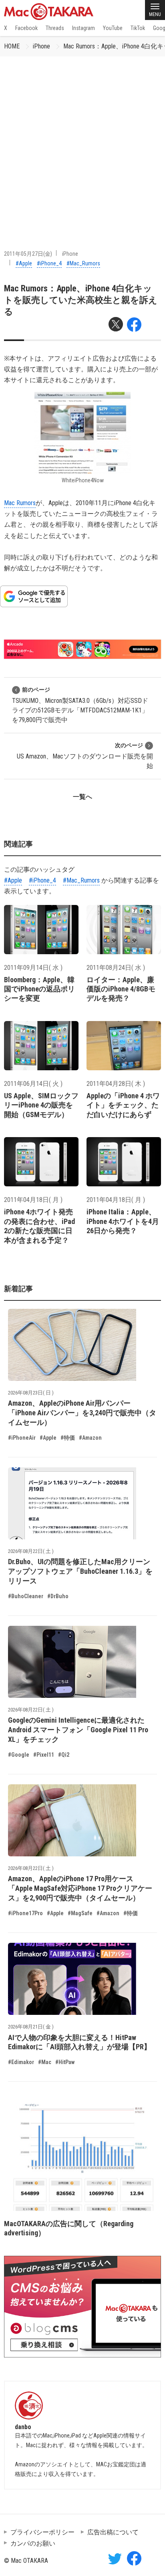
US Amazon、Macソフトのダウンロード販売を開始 (85, 756)
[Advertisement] (82, 143)
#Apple (24, 263)
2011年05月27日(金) (28, 254)
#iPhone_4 (49, 263)
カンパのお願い (33, 2543)
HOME (12, 46)
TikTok (138, 28)
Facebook (26, 28)
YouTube (113, 28)
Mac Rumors (20, 503)
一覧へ (82, 797)
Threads (55, 28)
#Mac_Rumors (83, 263)
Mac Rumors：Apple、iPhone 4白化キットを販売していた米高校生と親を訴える (81, 300)
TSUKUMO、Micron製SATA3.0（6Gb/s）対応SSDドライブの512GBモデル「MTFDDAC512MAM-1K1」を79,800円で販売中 (80, 705)
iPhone (41, 46)
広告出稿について (113, 2532)
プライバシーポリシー (42, 2532)
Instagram (84, 28)
